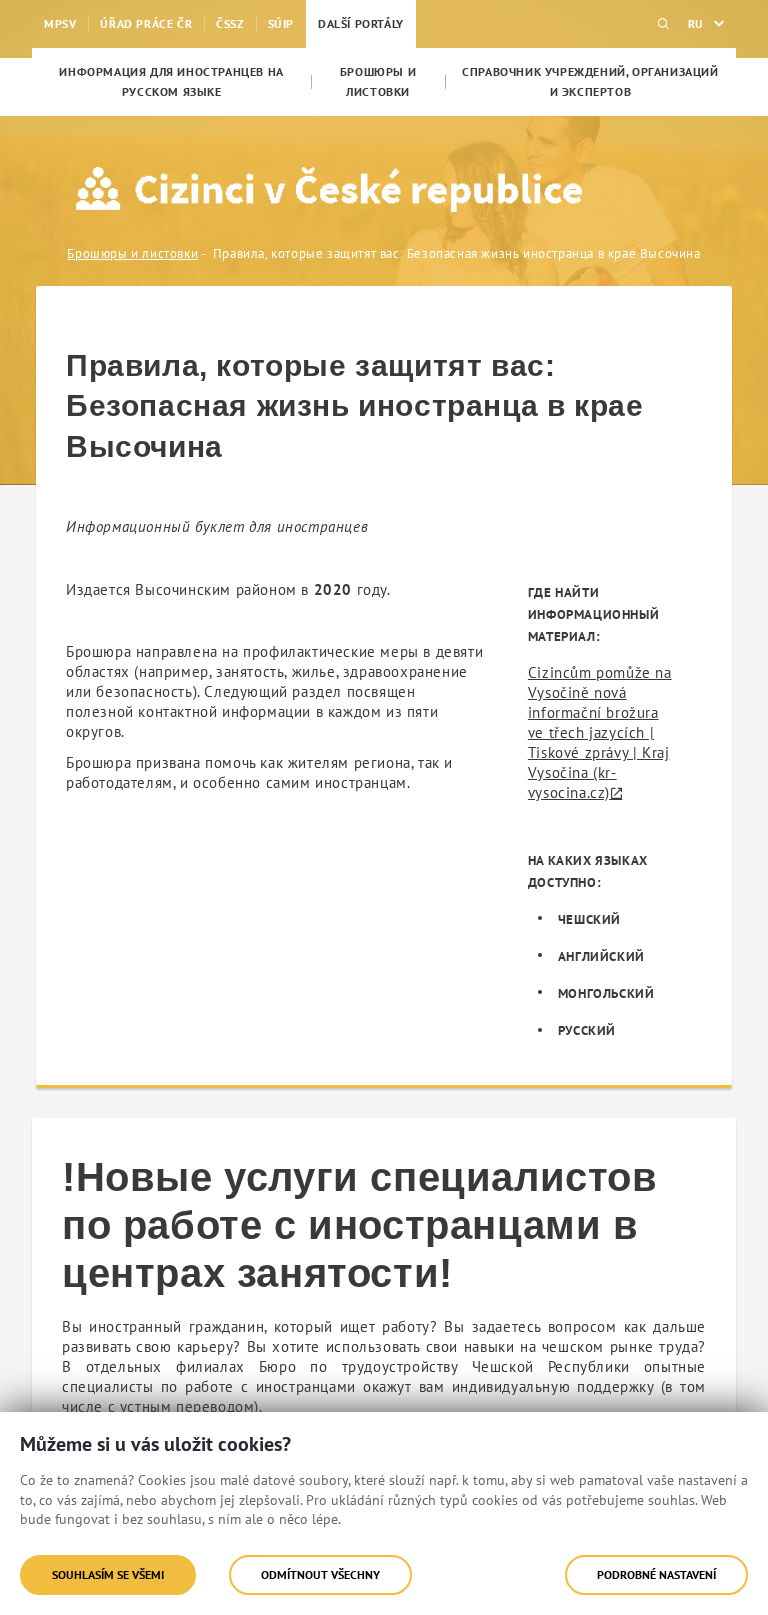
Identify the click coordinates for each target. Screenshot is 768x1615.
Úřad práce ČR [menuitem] (146, 23)
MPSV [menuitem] (60, 23)
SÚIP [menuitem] (281, 23)
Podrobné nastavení (656, 1574)
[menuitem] (171, 82)
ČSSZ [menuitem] (229, 23)
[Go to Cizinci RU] (160, 189)
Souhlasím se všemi (108, 1574)
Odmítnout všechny (320, 1574)
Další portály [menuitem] (361, 23)
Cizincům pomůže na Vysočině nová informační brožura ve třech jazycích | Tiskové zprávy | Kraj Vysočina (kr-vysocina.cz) (600, 732)
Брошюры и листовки (132, 253)
